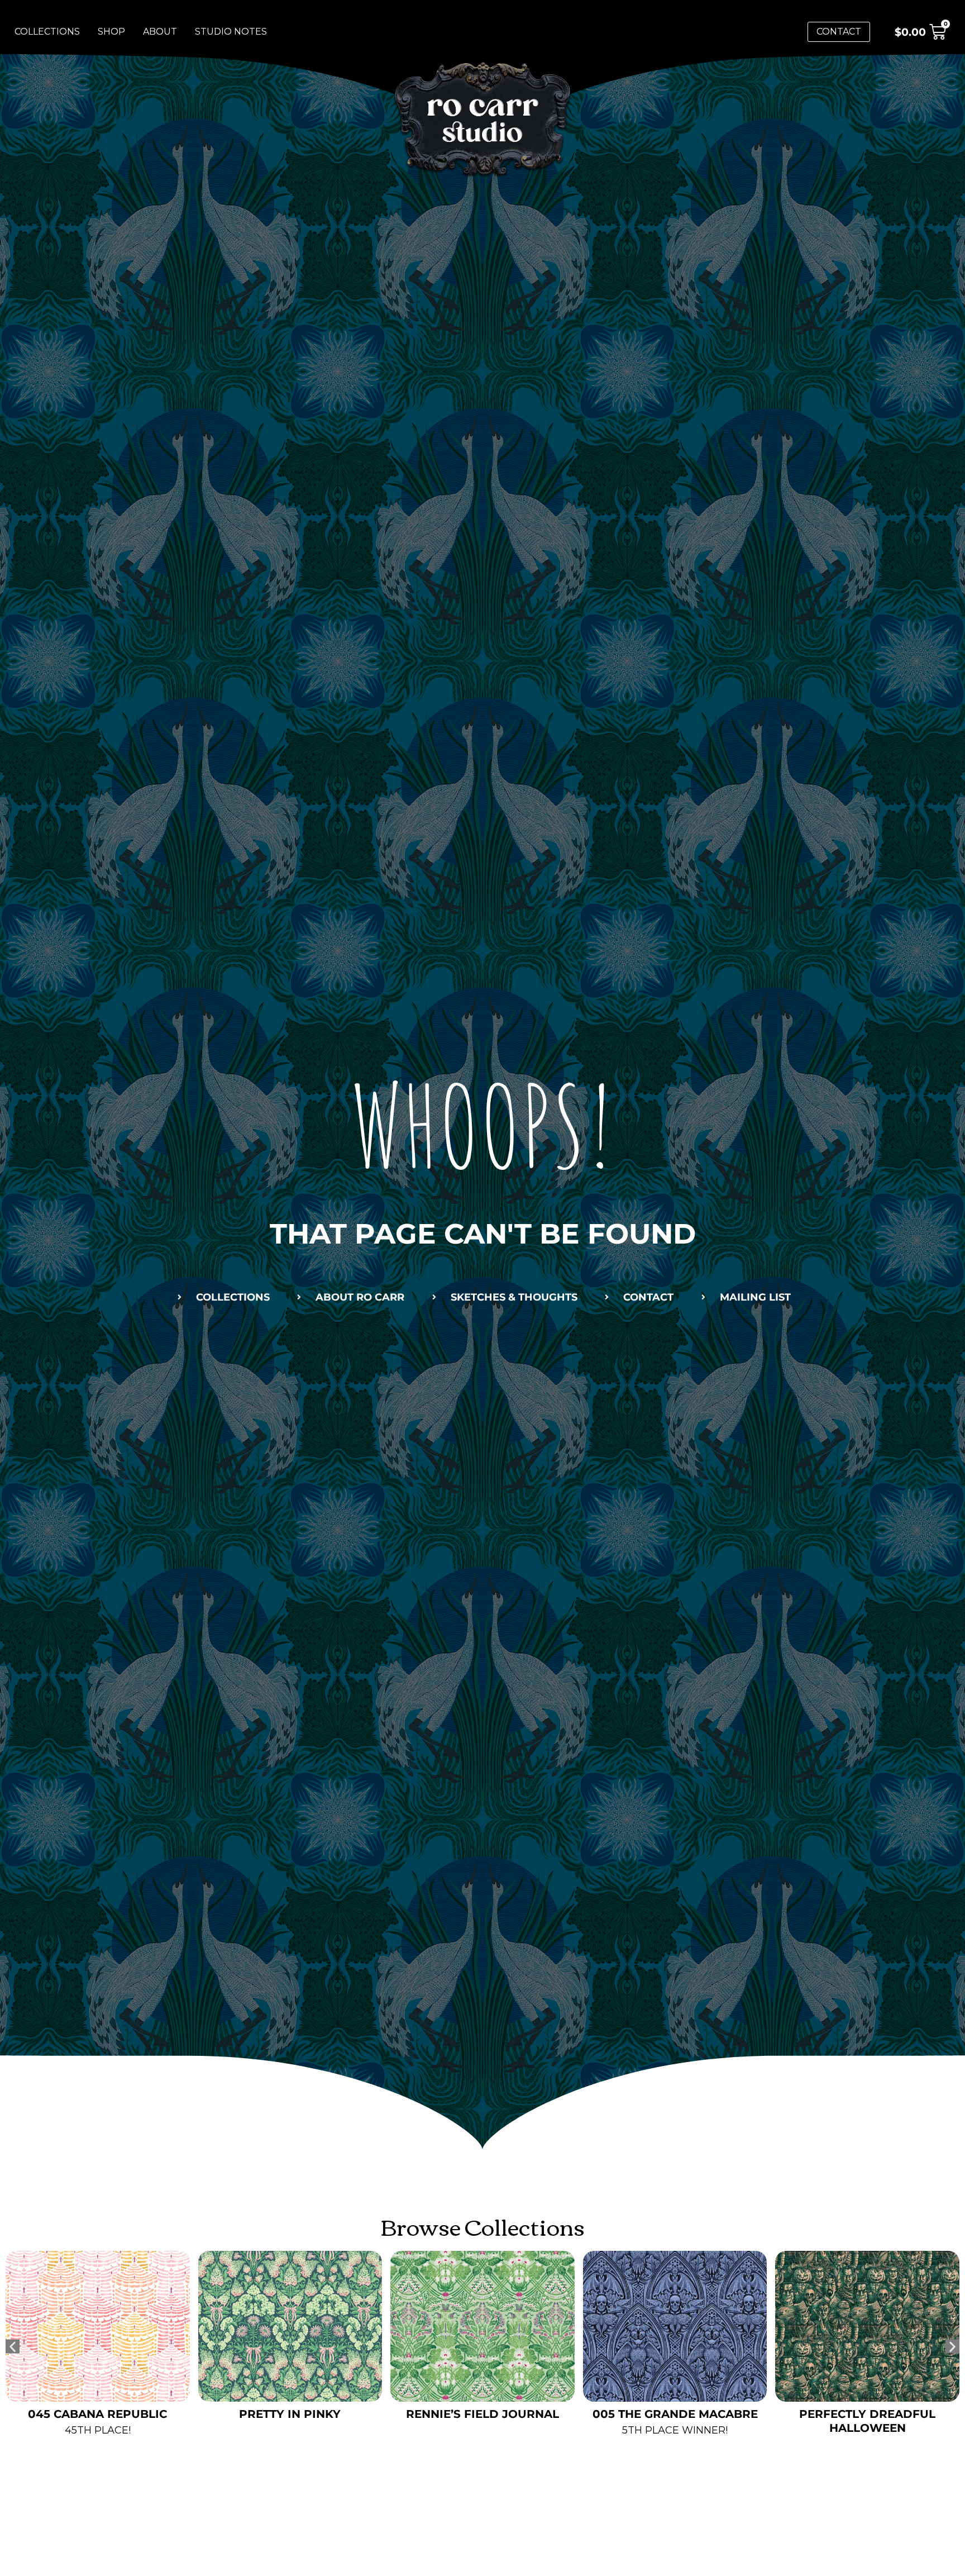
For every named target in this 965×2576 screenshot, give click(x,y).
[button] (13, 2346)
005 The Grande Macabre (482, 2414)
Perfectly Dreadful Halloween (675, 2421)
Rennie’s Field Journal (290, 2414)
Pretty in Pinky (98, 2414)
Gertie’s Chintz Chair (867, 2414)
